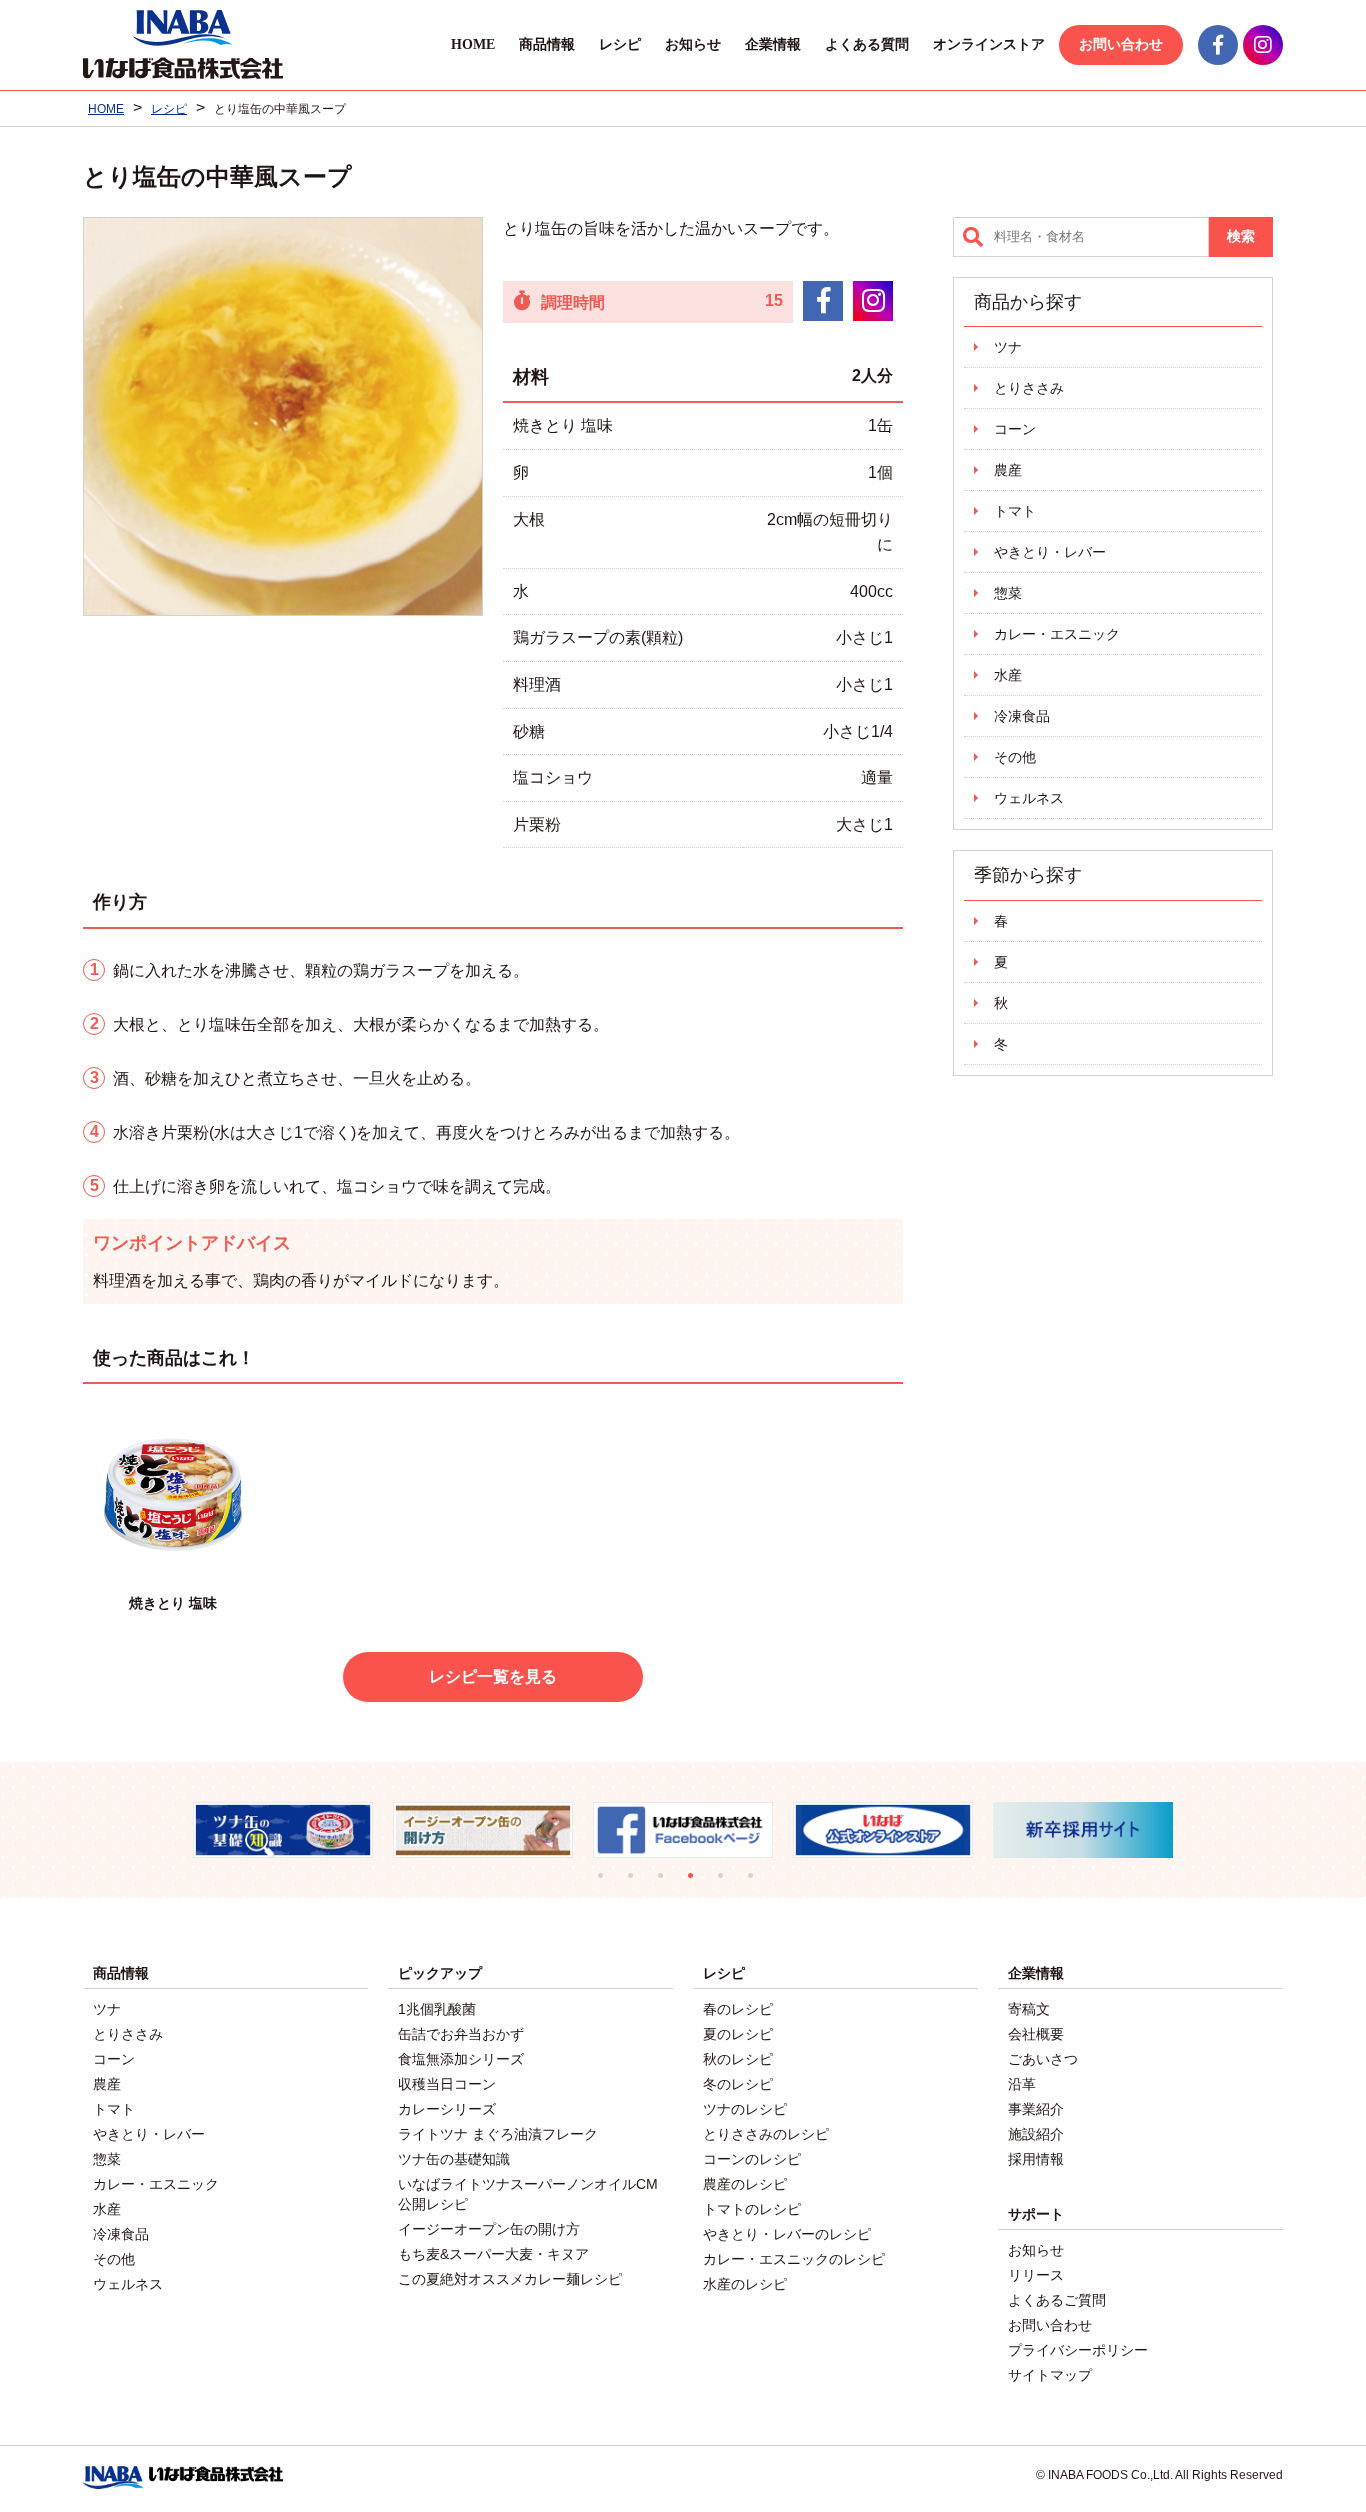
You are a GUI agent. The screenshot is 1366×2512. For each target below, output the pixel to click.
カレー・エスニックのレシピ (794, 2259)
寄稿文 (1029, 2009)
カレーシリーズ (447, 2109)
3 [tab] (668, 1883)
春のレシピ (738, 2009)
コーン (1015, 429)
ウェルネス (1029, 798)
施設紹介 (1036, 2134)
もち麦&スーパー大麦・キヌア (493, 2254)
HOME (473, 44)
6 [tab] (758, 1883)
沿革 (1022, 2084)
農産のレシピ (745, 2184)
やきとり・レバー (1050, 552)
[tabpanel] (311, 1830)
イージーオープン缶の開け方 (489, 2229)
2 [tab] (638, 1883)
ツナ (1008, 347)
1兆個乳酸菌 (437, 2009)
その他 (1015, 757)
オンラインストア (989, 44)
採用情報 (1036, 2159)
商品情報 (547, 44)
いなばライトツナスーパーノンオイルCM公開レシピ (528, 2194)
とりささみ (1029, 388)
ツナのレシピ (745, 2109)
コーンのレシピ (752, 2159)
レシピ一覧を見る (493, 1676)
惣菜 (1008, 593)
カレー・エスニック (1057, 634)
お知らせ (693, 44)
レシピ (620, 44)
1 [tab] (608, 1883)
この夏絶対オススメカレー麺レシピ (510, 2279)
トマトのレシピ (752, 2209)
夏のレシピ (738, 2034)
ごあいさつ (1043, 2059)
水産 (1008, 675)
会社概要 (1036, 2034)
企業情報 (773, 44)
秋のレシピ (738, 2059)
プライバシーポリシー (1078, 2350)
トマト (1015, 511)
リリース (1036, 2275)
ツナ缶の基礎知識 (454, 2159)
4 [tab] (698, 1883)
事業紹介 (1036, 2109)
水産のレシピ (745, 2284)
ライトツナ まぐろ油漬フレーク (498, 2134)
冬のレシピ (738, 2084)
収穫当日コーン (447, 2084)
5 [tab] (728, 1883)
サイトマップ (1050, 2375)
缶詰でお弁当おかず (461, 2034)
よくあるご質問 (1057, 2300)
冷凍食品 (1022, 716)
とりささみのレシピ (766, 2134)
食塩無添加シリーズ (461, 2059)
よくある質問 (867, 44)
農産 (1008, 470)
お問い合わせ (1121, 44)
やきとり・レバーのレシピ (787, 2234)
